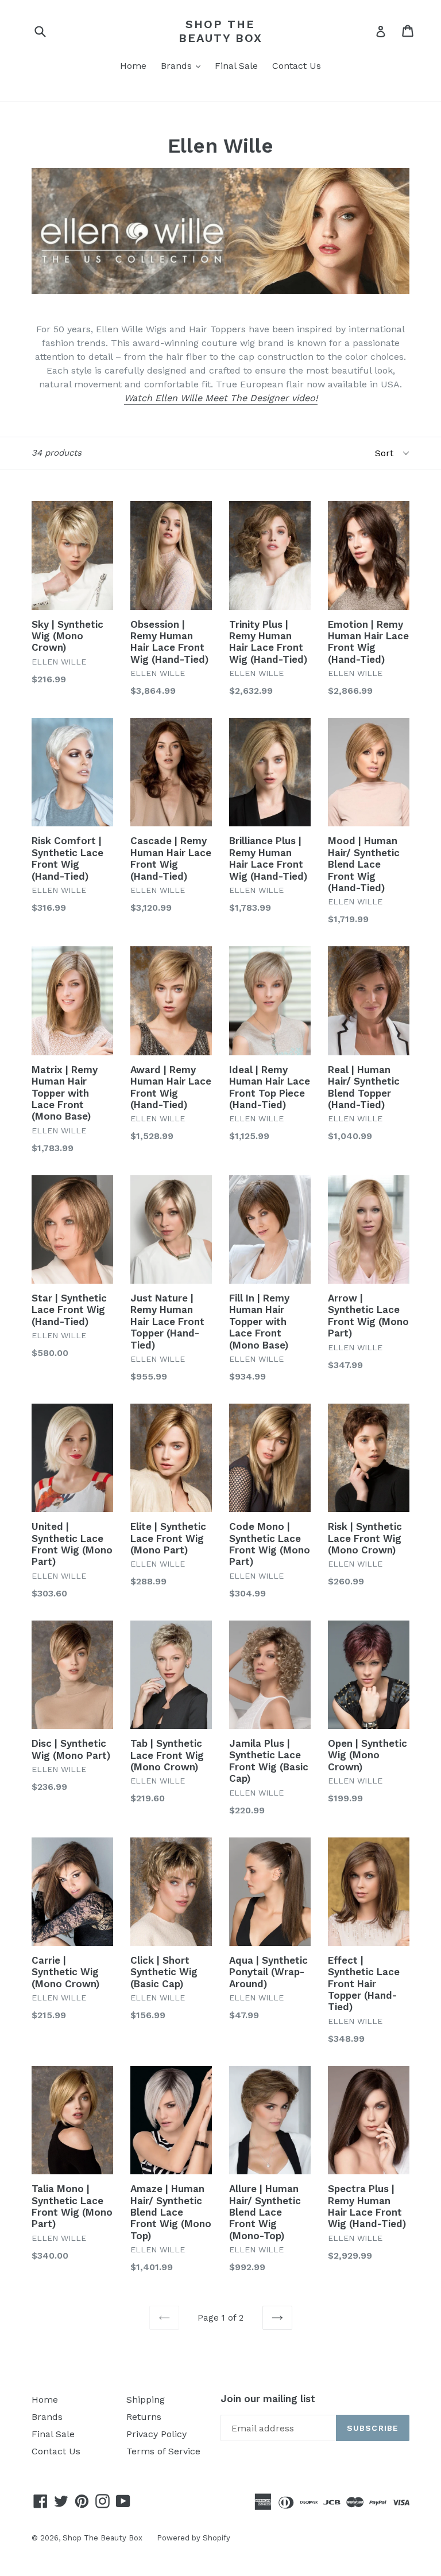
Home (133, 66)
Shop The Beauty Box (220, 31)
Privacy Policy (156, 2434)
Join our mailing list (268, 2399)
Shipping (146, 2400)
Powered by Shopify (194, 2538)
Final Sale (236, 66)
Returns (144, 2417)
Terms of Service (163, 2451)
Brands (183, 65)
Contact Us (297, 66)
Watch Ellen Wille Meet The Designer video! (221, 398)
